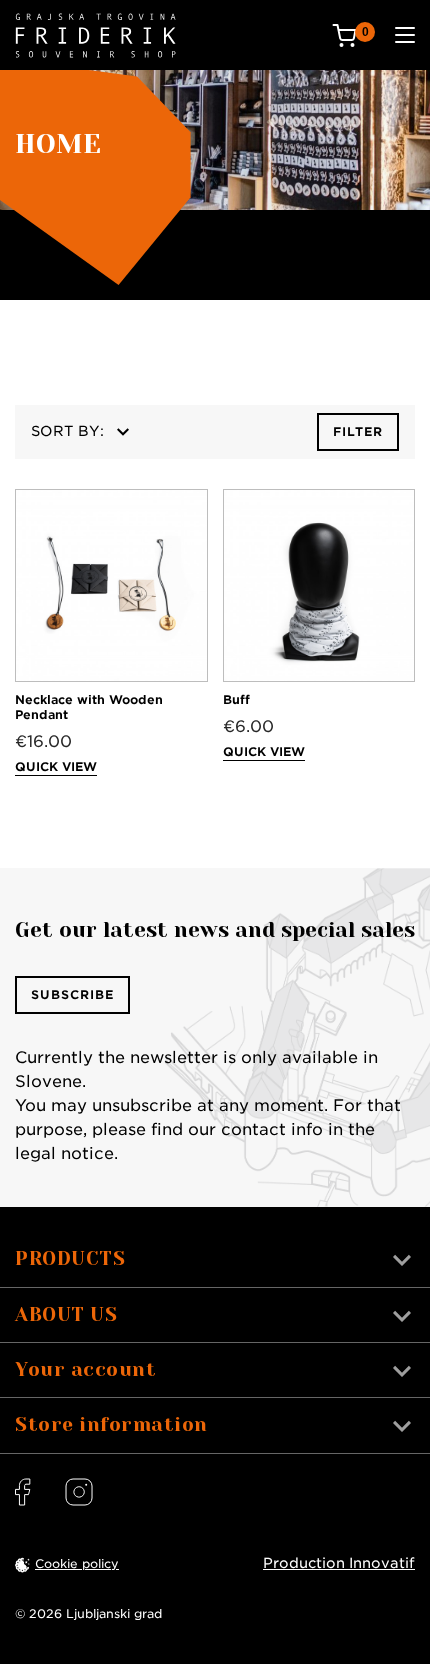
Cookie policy (77, 1563)
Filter (358, 431)
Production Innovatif (339, 1563)
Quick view (56, 766)
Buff (236, 699)
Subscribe (72, 994)
